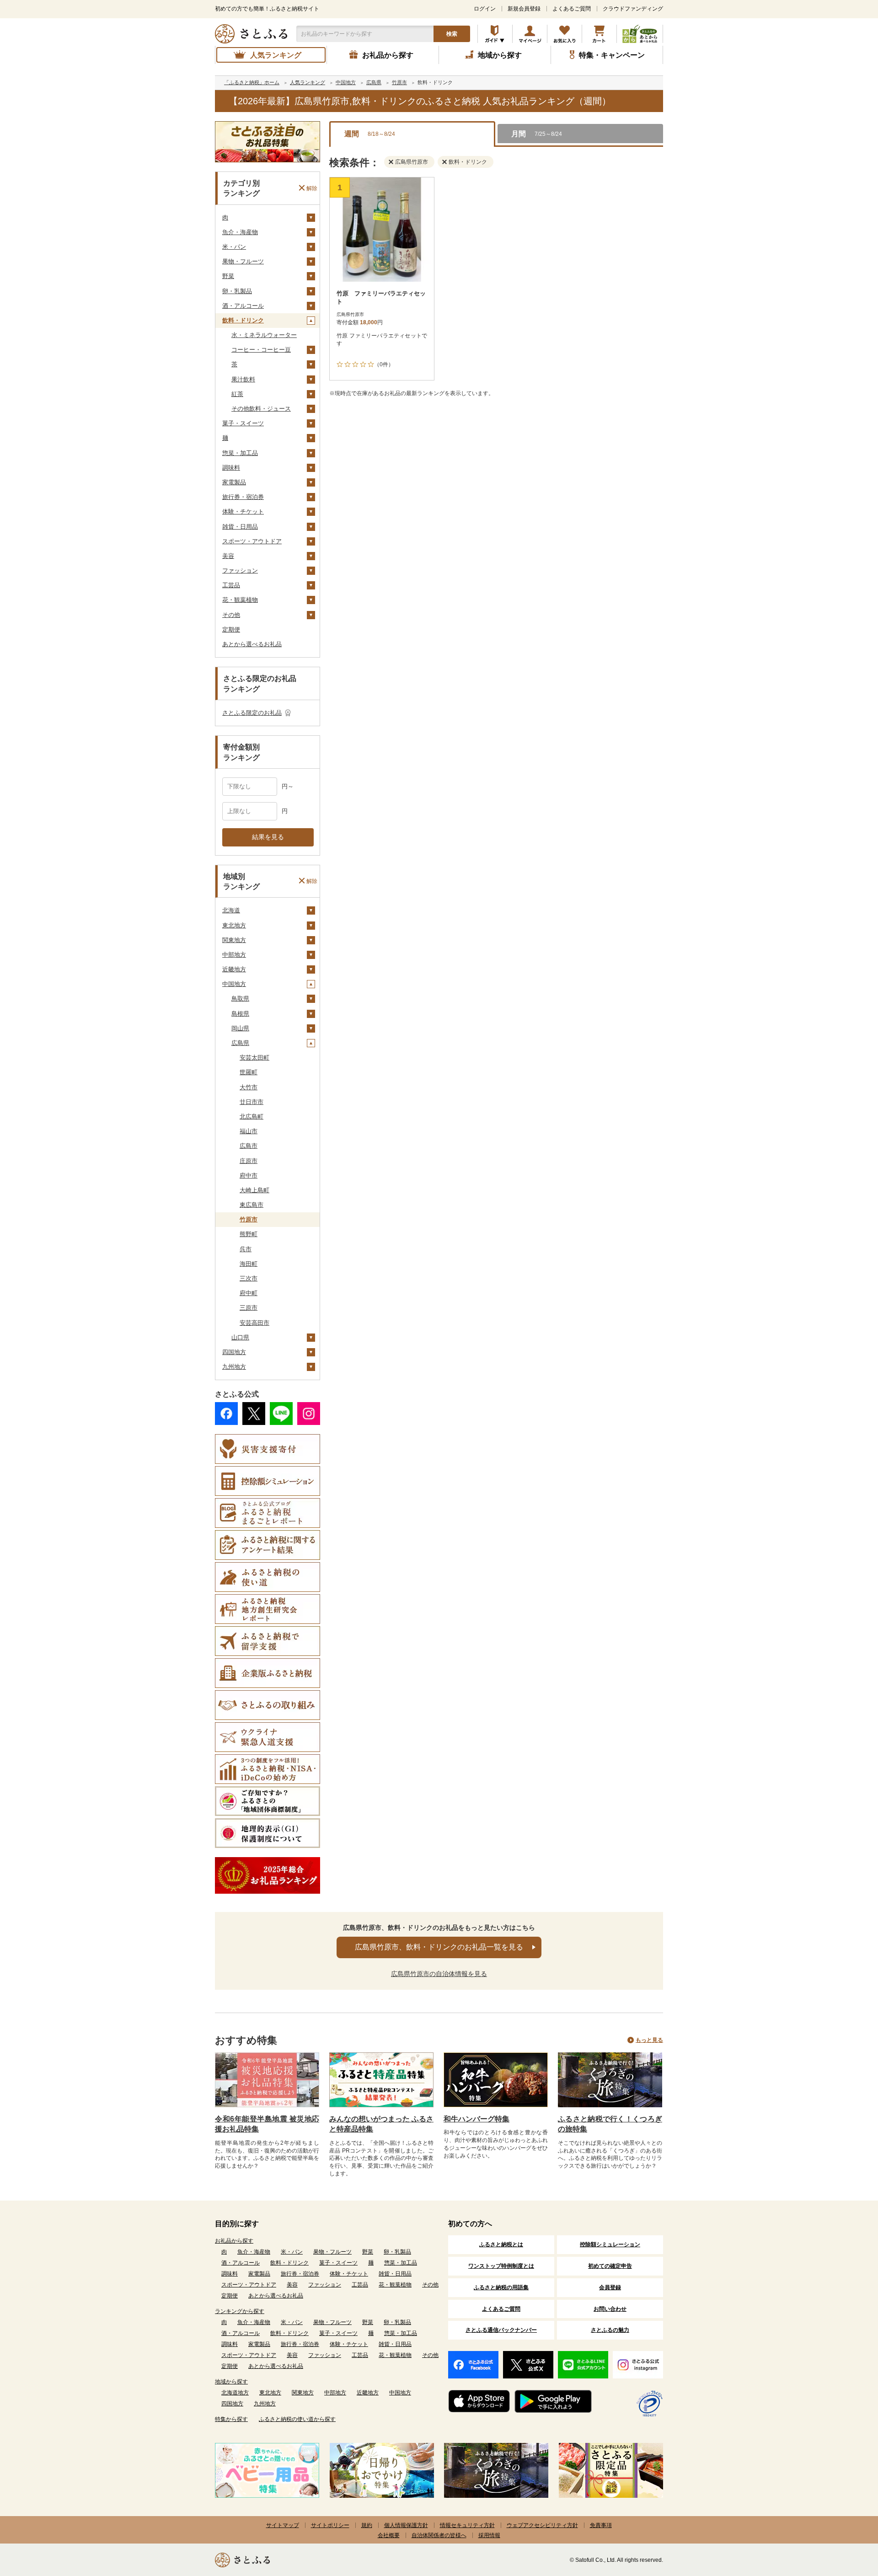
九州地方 (234, 1367)
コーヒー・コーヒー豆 (261, 350)
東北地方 (234, 925)
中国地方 (234, 984)
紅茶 (237, 394)
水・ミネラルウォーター (264, 335)
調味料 (231, 468)
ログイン (485, 9)
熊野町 (249, 1234)
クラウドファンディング (633, 9)
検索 (452, 34)
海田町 (249, 1264)
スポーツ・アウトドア (252, 541)
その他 (231, 615)
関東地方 (234, 940)
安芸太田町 (254, 1058)
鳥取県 (240, 999)
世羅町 (249, 1072)
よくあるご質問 (572, 9)
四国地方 (234, 1352)
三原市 (249, 1308)
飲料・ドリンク (243, 320)
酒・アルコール (243, 306)
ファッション (240, 570)
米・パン (234, 247)
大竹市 (249, 1087)
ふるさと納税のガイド (495, 34)
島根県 (240, 1014)
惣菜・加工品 (240, 453)
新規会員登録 (524, 9)
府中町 (249, 1293)
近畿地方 (234, 969)
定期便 (231, 629)
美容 (228, 556)
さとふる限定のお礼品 (252, 713)
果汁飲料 (243, 379)
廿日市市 (252, 1102)
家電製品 (234, 482)
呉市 (246, 1249)
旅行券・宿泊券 (243, 497)
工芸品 (231, 585)
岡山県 (240, 1028)
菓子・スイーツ (243, 423)
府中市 (249, 1176)
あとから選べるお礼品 (252, 644)
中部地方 (234, 955)
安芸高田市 (254, 1323)
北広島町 (252, 1117)
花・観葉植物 (240, 600)
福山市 (249, 1131)
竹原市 (249, 1219)
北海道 (231, 910)
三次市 (249, 1278)
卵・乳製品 (237, 291)
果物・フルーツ (243, 261)
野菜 (228, 276)
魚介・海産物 (240, 232)
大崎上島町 (254, 1190)
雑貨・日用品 (240, 527)
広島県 (240, 1043)
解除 (312, 188)
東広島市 (252, 1205)
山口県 (240, 1337)
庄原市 (249, 1161)
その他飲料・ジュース (261, 409)
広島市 (249, 1146)
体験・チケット (243, 511)
